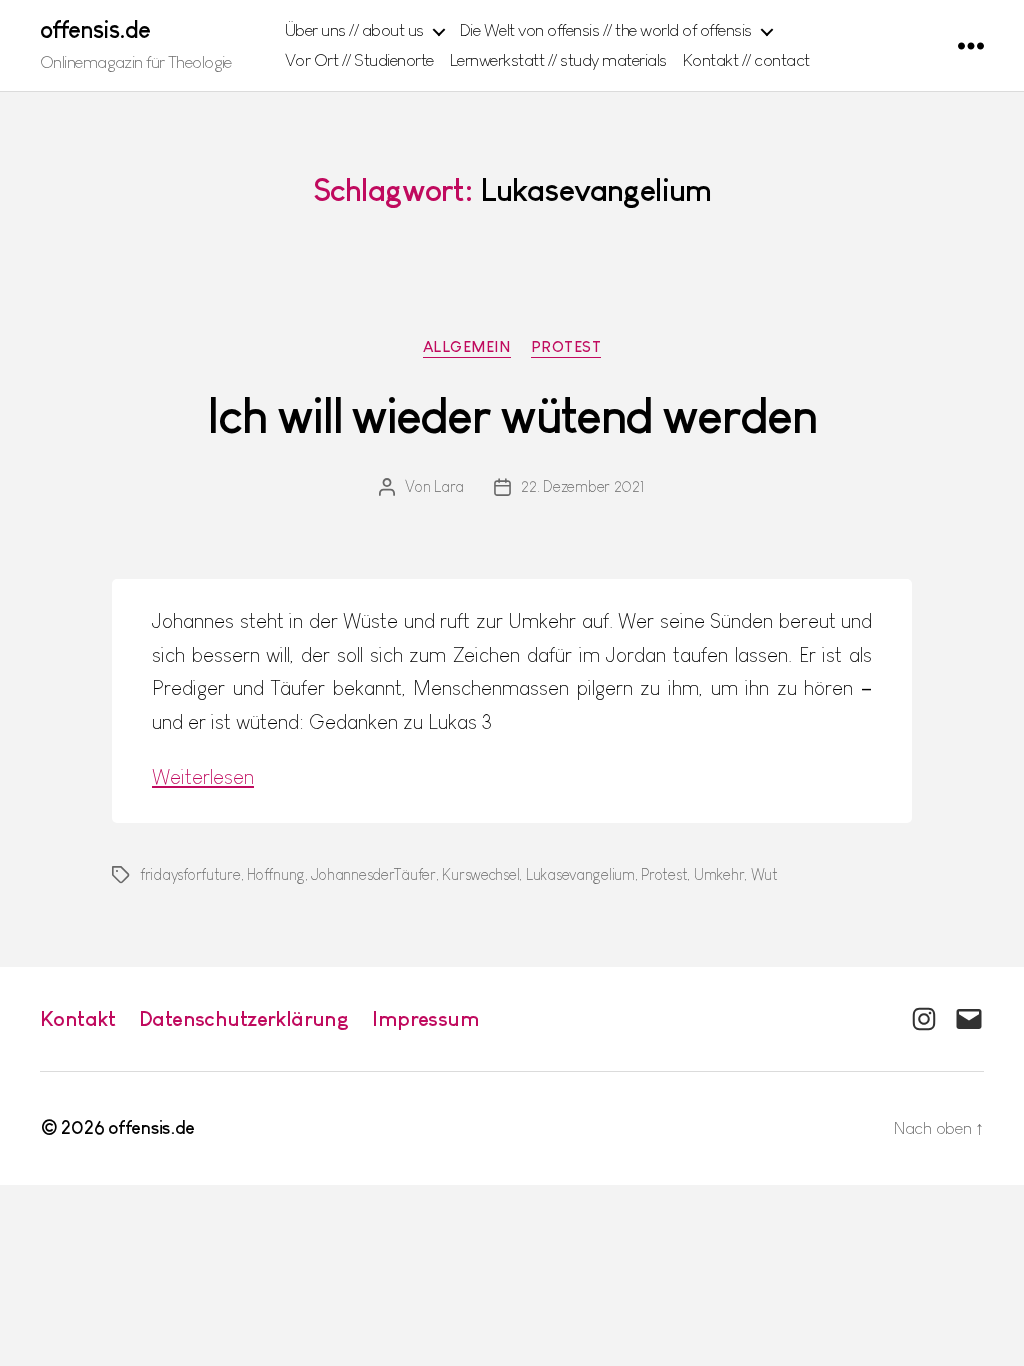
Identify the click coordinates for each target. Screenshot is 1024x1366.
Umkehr (719, 874)
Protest (566, 346)
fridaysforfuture (190, 874)
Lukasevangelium (580, 874)
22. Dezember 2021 (582, 486)
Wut (764, 874)
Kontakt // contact (746, 60)
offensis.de (95, 30)
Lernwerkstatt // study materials (558, 60)
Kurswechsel (480, 874)
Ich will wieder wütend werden (512, 416)
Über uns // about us (354, 30)
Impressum (425, 1018)
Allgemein (467, 346)
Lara (449, 486)
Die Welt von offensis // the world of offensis (606, 30)
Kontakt (77, 1018)
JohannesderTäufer (373, 874)
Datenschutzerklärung (243, 1018)
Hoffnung (276, 874)
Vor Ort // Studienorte (359, 60)
